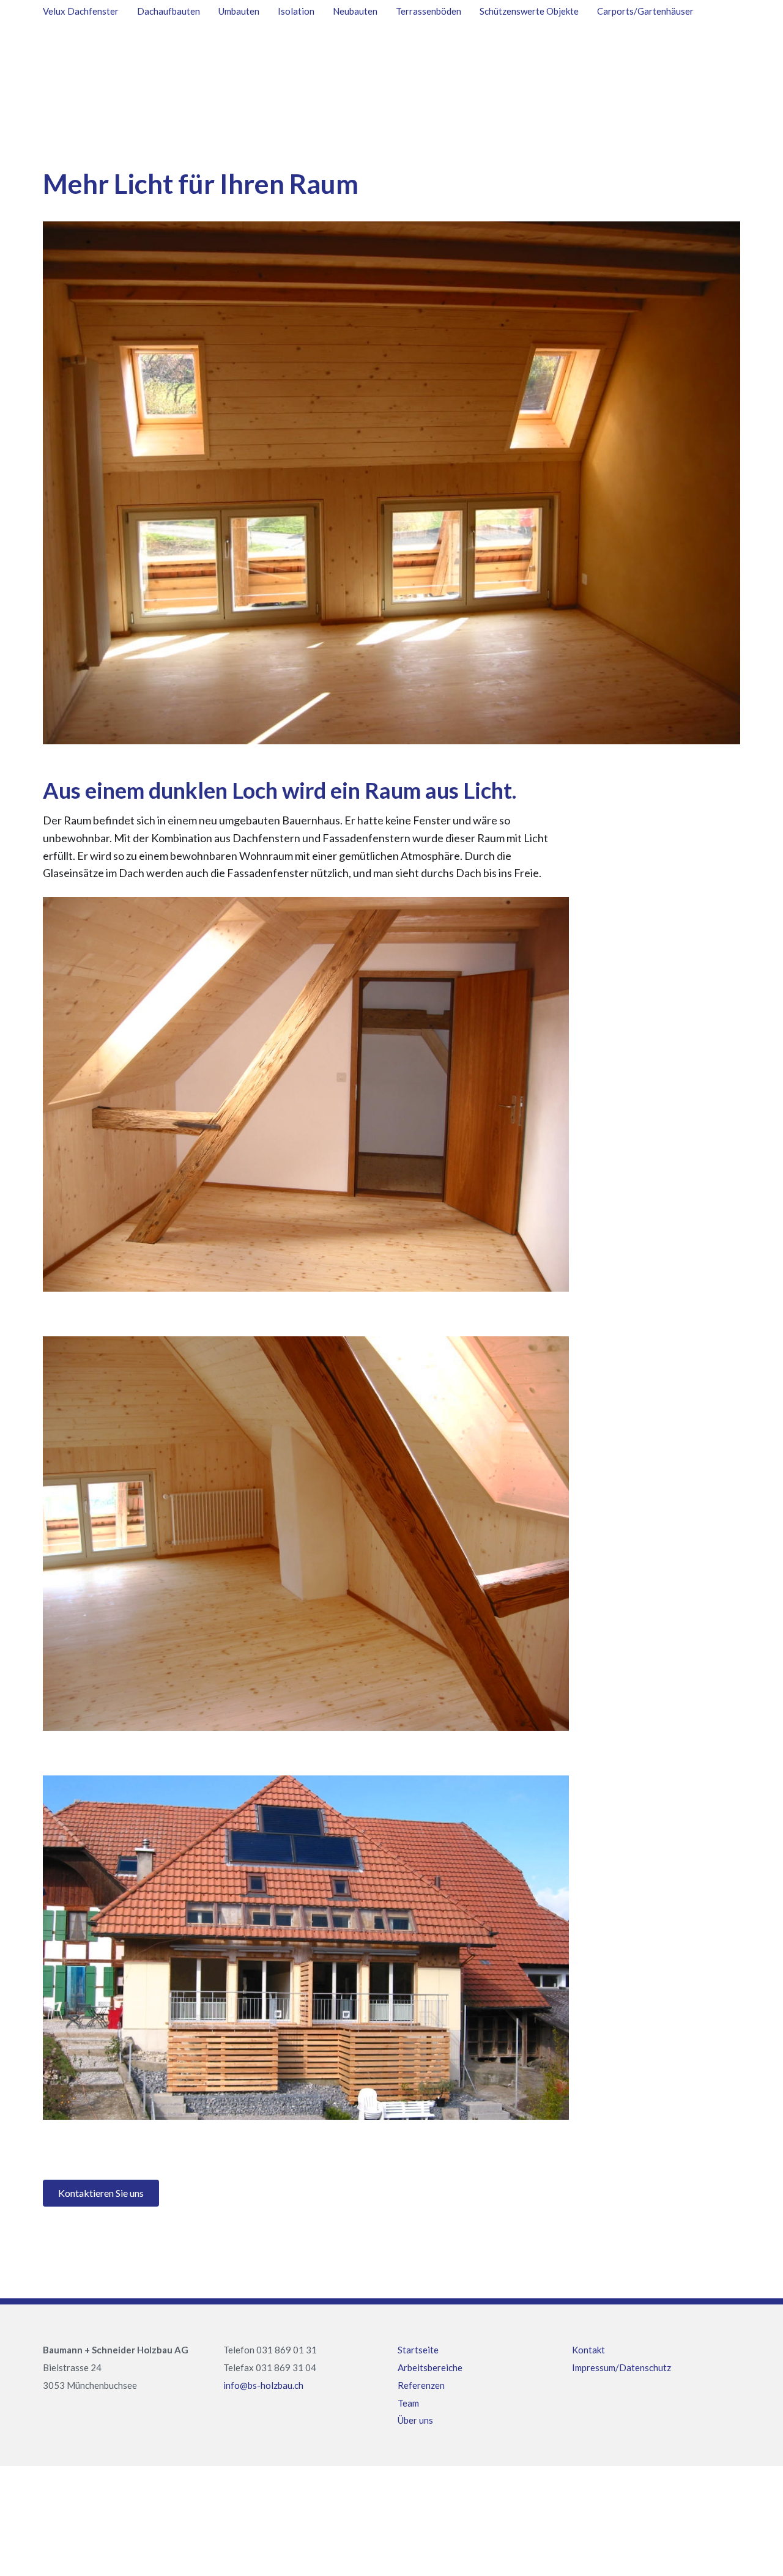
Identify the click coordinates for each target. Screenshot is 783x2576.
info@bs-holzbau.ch (263, 2385)
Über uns (415, 2420)
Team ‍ (408, 2403)
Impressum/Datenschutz (622, 2367)
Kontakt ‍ (588, 2350)
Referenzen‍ (421, 2385)
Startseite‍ (418, 2350)
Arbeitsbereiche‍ (430, 2367)
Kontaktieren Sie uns (101, 2193)
